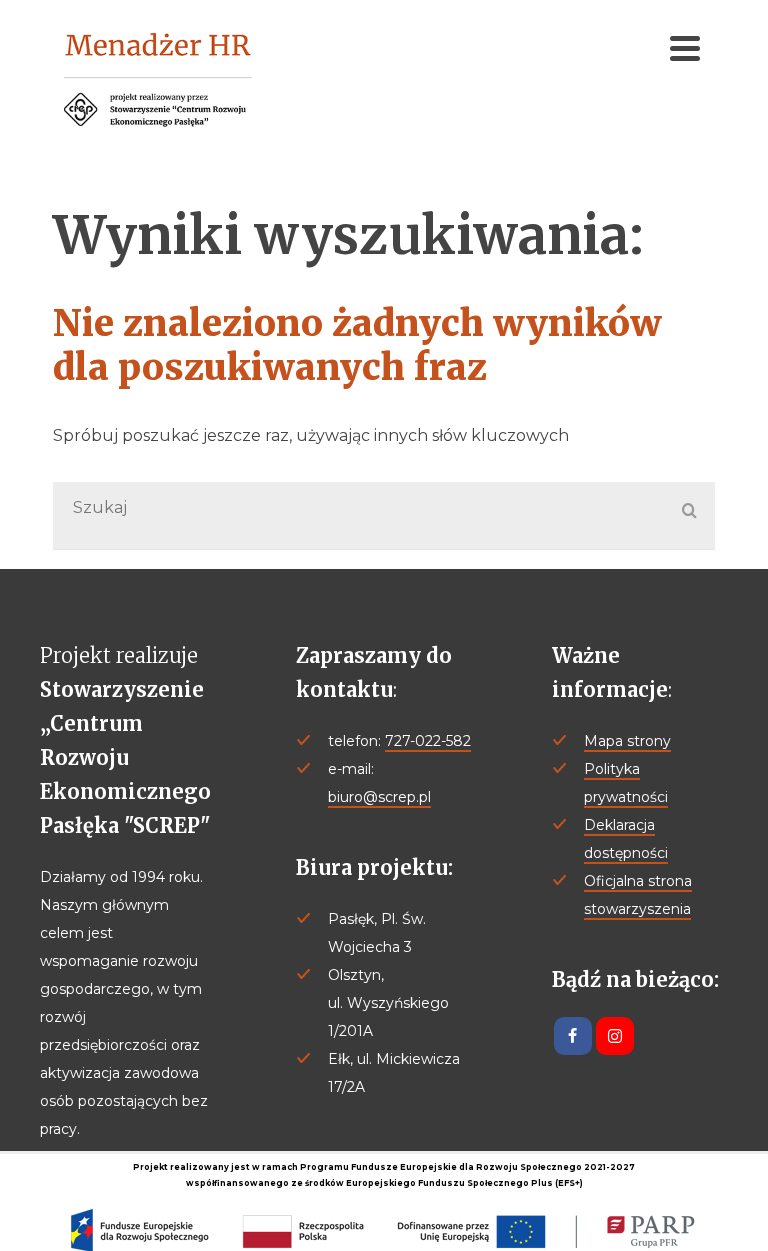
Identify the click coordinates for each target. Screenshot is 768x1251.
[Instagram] (615, 1036)
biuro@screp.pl (379, 797)
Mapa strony (627, 741)
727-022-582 (428, 741)
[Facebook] (573, 1036)
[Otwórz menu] (685, 48)
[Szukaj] (690, 512)
